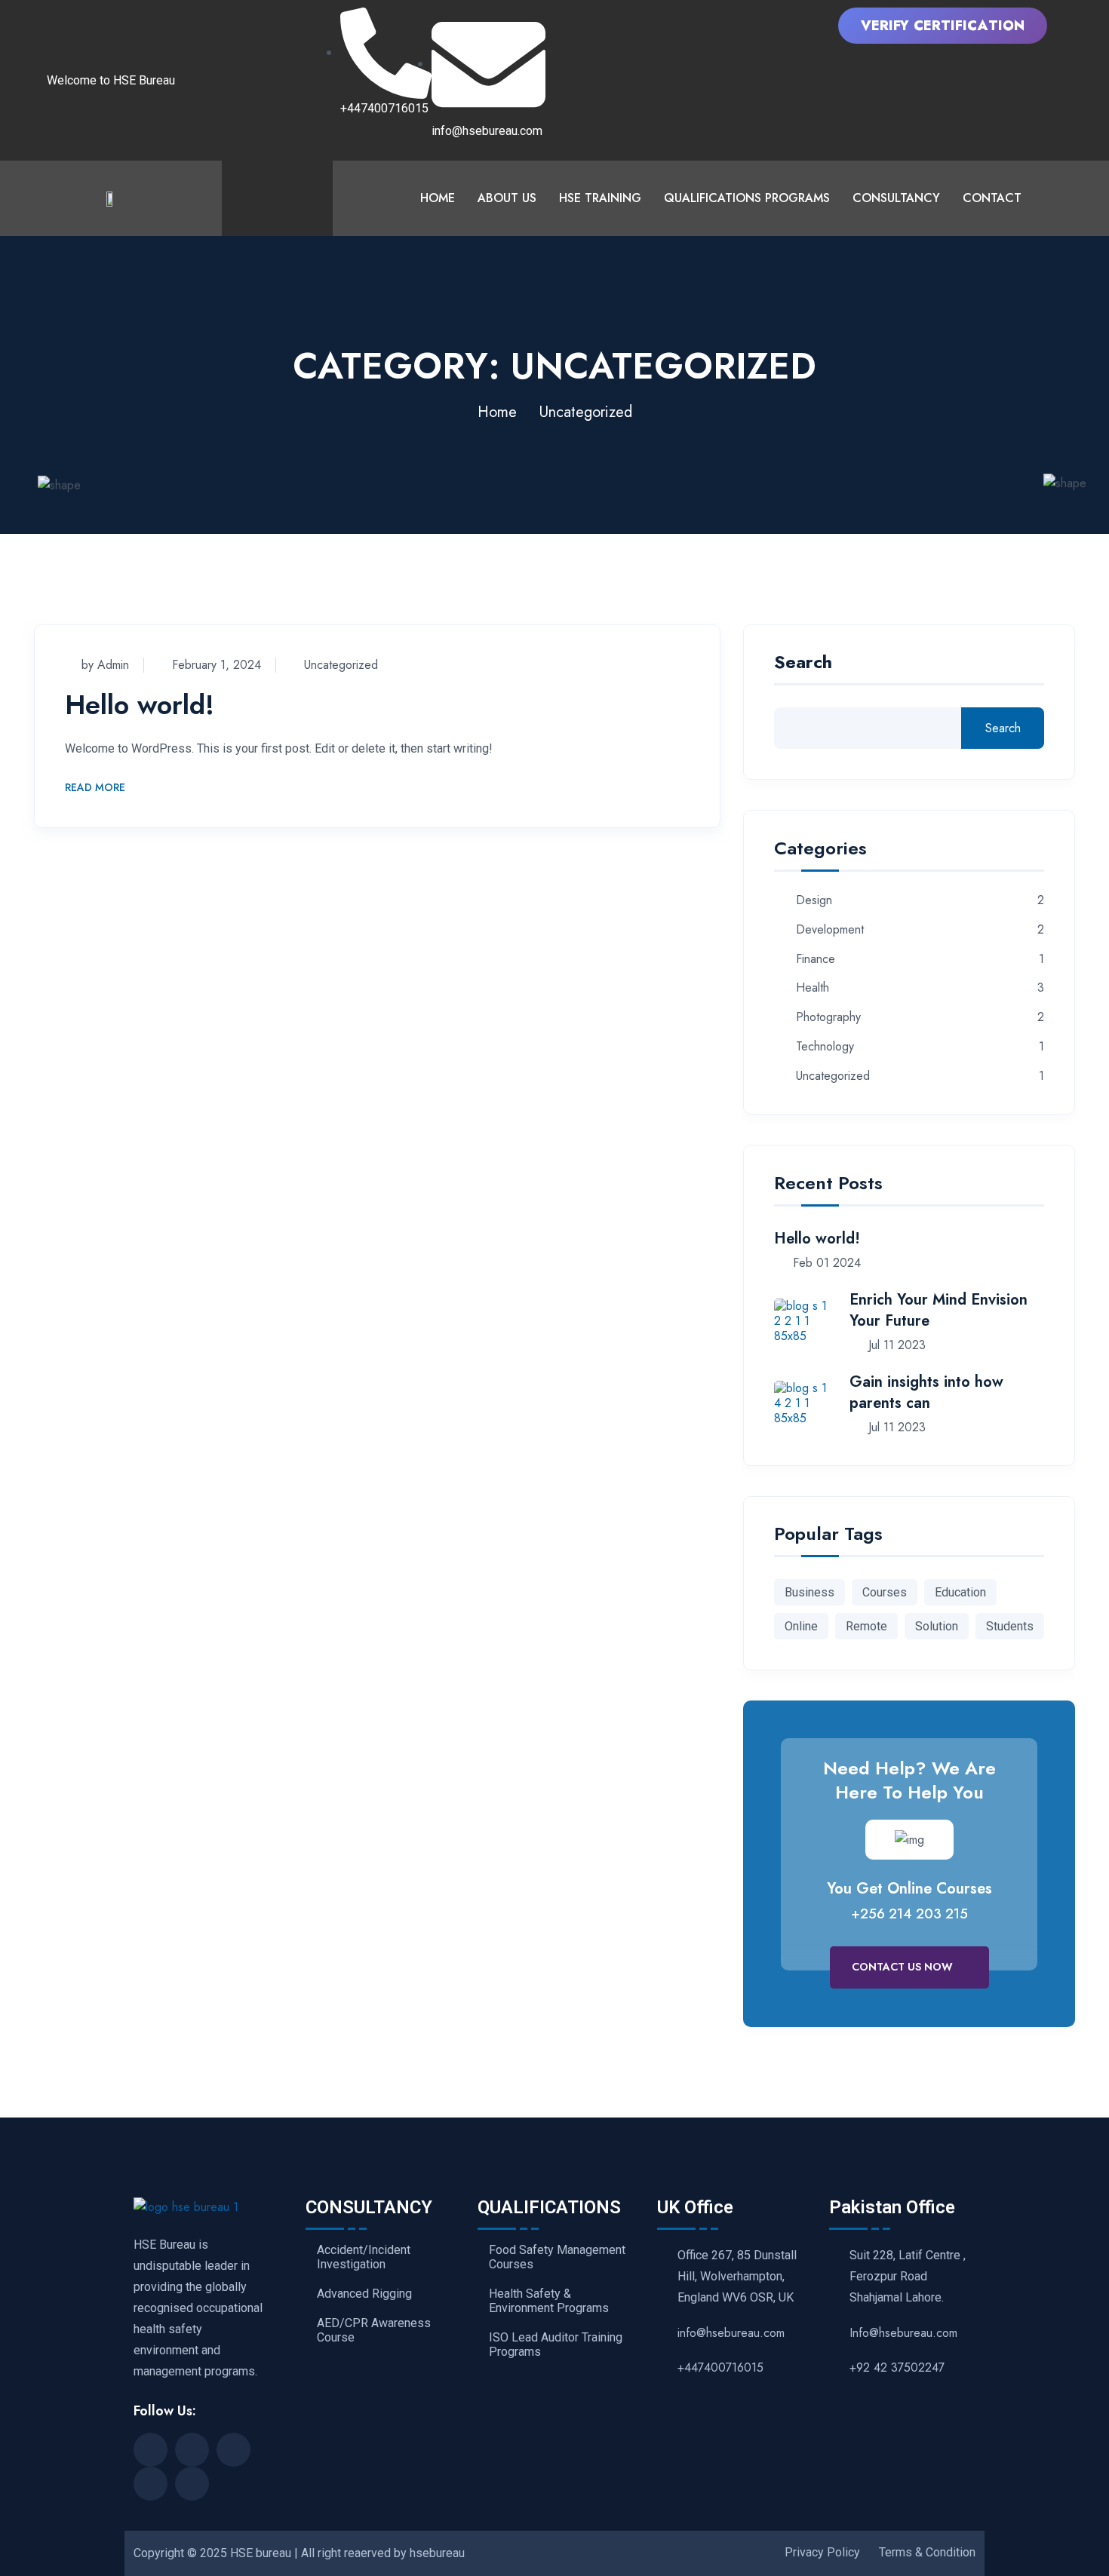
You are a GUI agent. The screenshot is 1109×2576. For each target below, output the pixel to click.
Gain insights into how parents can (926, 1392)
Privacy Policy (822, 2552)
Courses (885, 1592)
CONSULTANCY (896, 198)
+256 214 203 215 (909, 1914)
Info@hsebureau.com (903, 2333)
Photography (828, 1018)
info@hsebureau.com (731, 2333)
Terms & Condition (927, 2552)
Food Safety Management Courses (557, 2257)
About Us (507, 198)
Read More (95, 788)
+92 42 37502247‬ (897, 2367)
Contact (992, 198)
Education (960, 1592)
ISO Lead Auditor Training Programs (556, 2345)
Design (814, 901)
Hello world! (140, 704)
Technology (825, 1047)
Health (813, 988)
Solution (937, 1626)
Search (803, 664)
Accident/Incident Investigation (364, 2257)
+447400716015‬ (720, 2367)
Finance (816, 960)
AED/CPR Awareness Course (374, 2331)
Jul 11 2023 (895, 1345)
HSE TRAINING (600, 198)
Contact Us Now (904, 1967)
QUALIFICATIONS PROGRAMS (747, 198)
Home (438, 198)
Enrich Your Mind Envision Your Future (939, 1310)
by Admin (105, 665)
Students (1010, 1626)
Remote (866, 1626)
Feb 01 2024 (825, 1263)
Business (809, 1592)
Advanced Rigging (364, 2294)
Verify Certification (943, 26)
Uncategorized (341, 665)
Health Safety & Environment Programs (549, 2301)
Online (801, 1626)
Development (830, 930)
